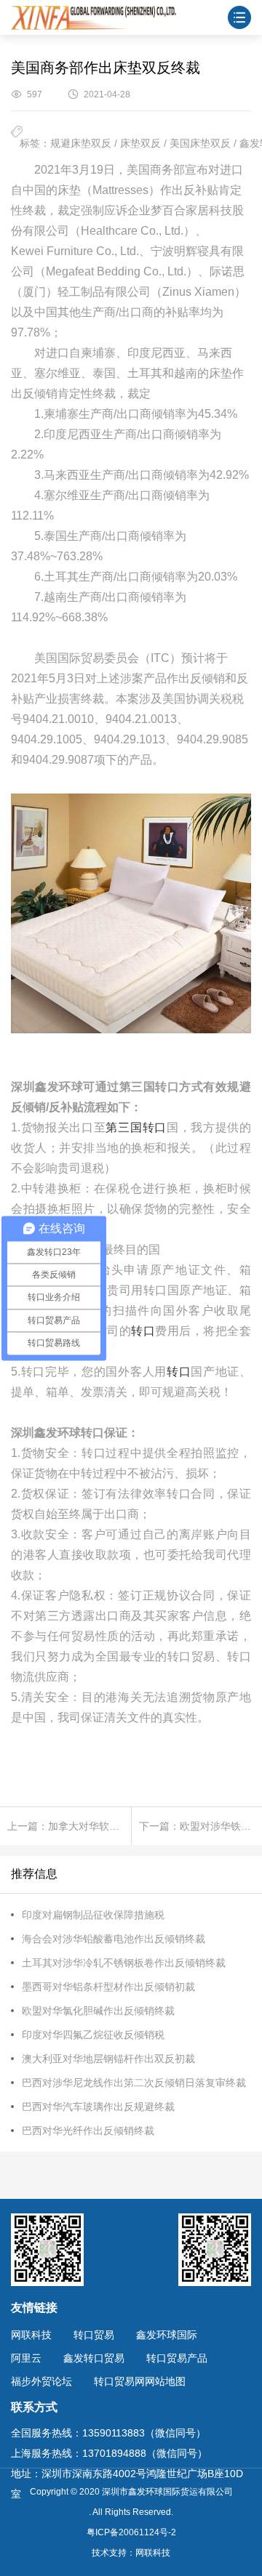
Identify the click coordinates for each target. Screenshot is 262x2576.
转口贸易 (94, 2335)
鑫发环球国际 (167, 2335)
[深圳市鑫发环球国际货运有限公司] (94, 17)
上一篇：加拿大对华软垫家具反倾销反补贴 (69, 1826)
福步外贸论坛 (41, 2381)
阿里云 (26, 2358)
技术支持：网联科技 (131, 2553)
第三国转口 (136, 1127)
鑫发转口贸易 (94, 2358)
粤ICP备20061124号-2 (131, 2532)
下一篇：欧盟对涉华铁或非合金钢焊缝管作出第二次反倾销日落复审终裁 (201, 1826)
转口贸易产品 (177, 2358)
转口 (143, 1331)
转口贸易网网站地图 (140, 2381)
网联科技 (31, 2335)
